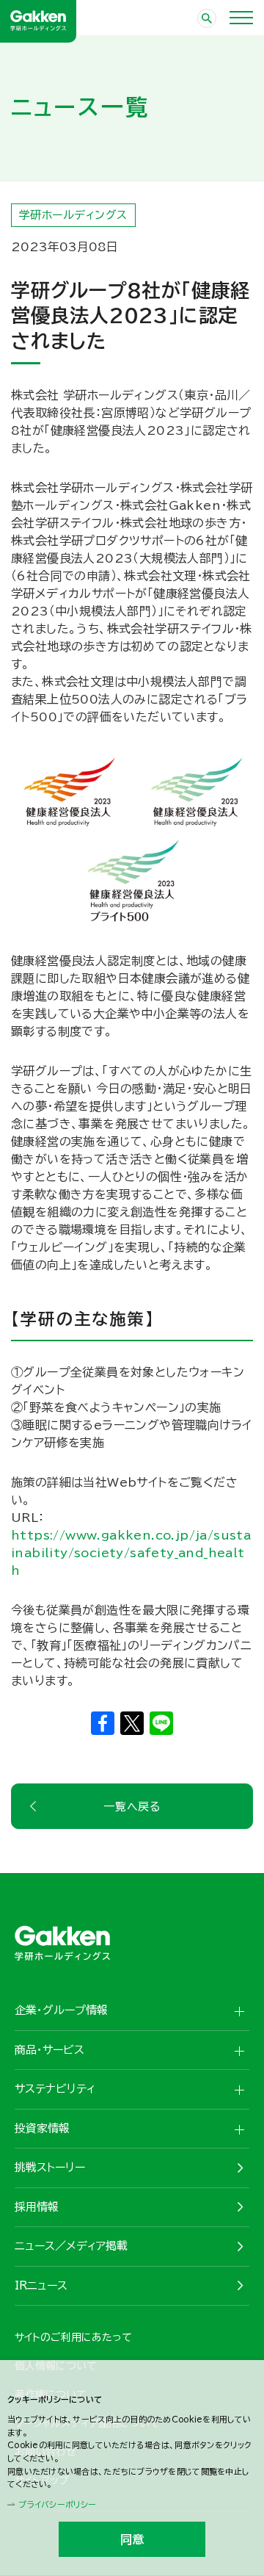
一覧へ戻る (132, 1807)
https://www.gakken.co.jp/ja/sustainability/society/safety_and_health (131, 1553)
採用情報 (37, 2207)
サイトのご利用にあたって (73, 2337)
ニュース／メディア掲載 (71, 2246)
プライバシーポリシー (57, 2504)
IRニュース (41, 2285)
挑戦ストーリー (50, 2167)
